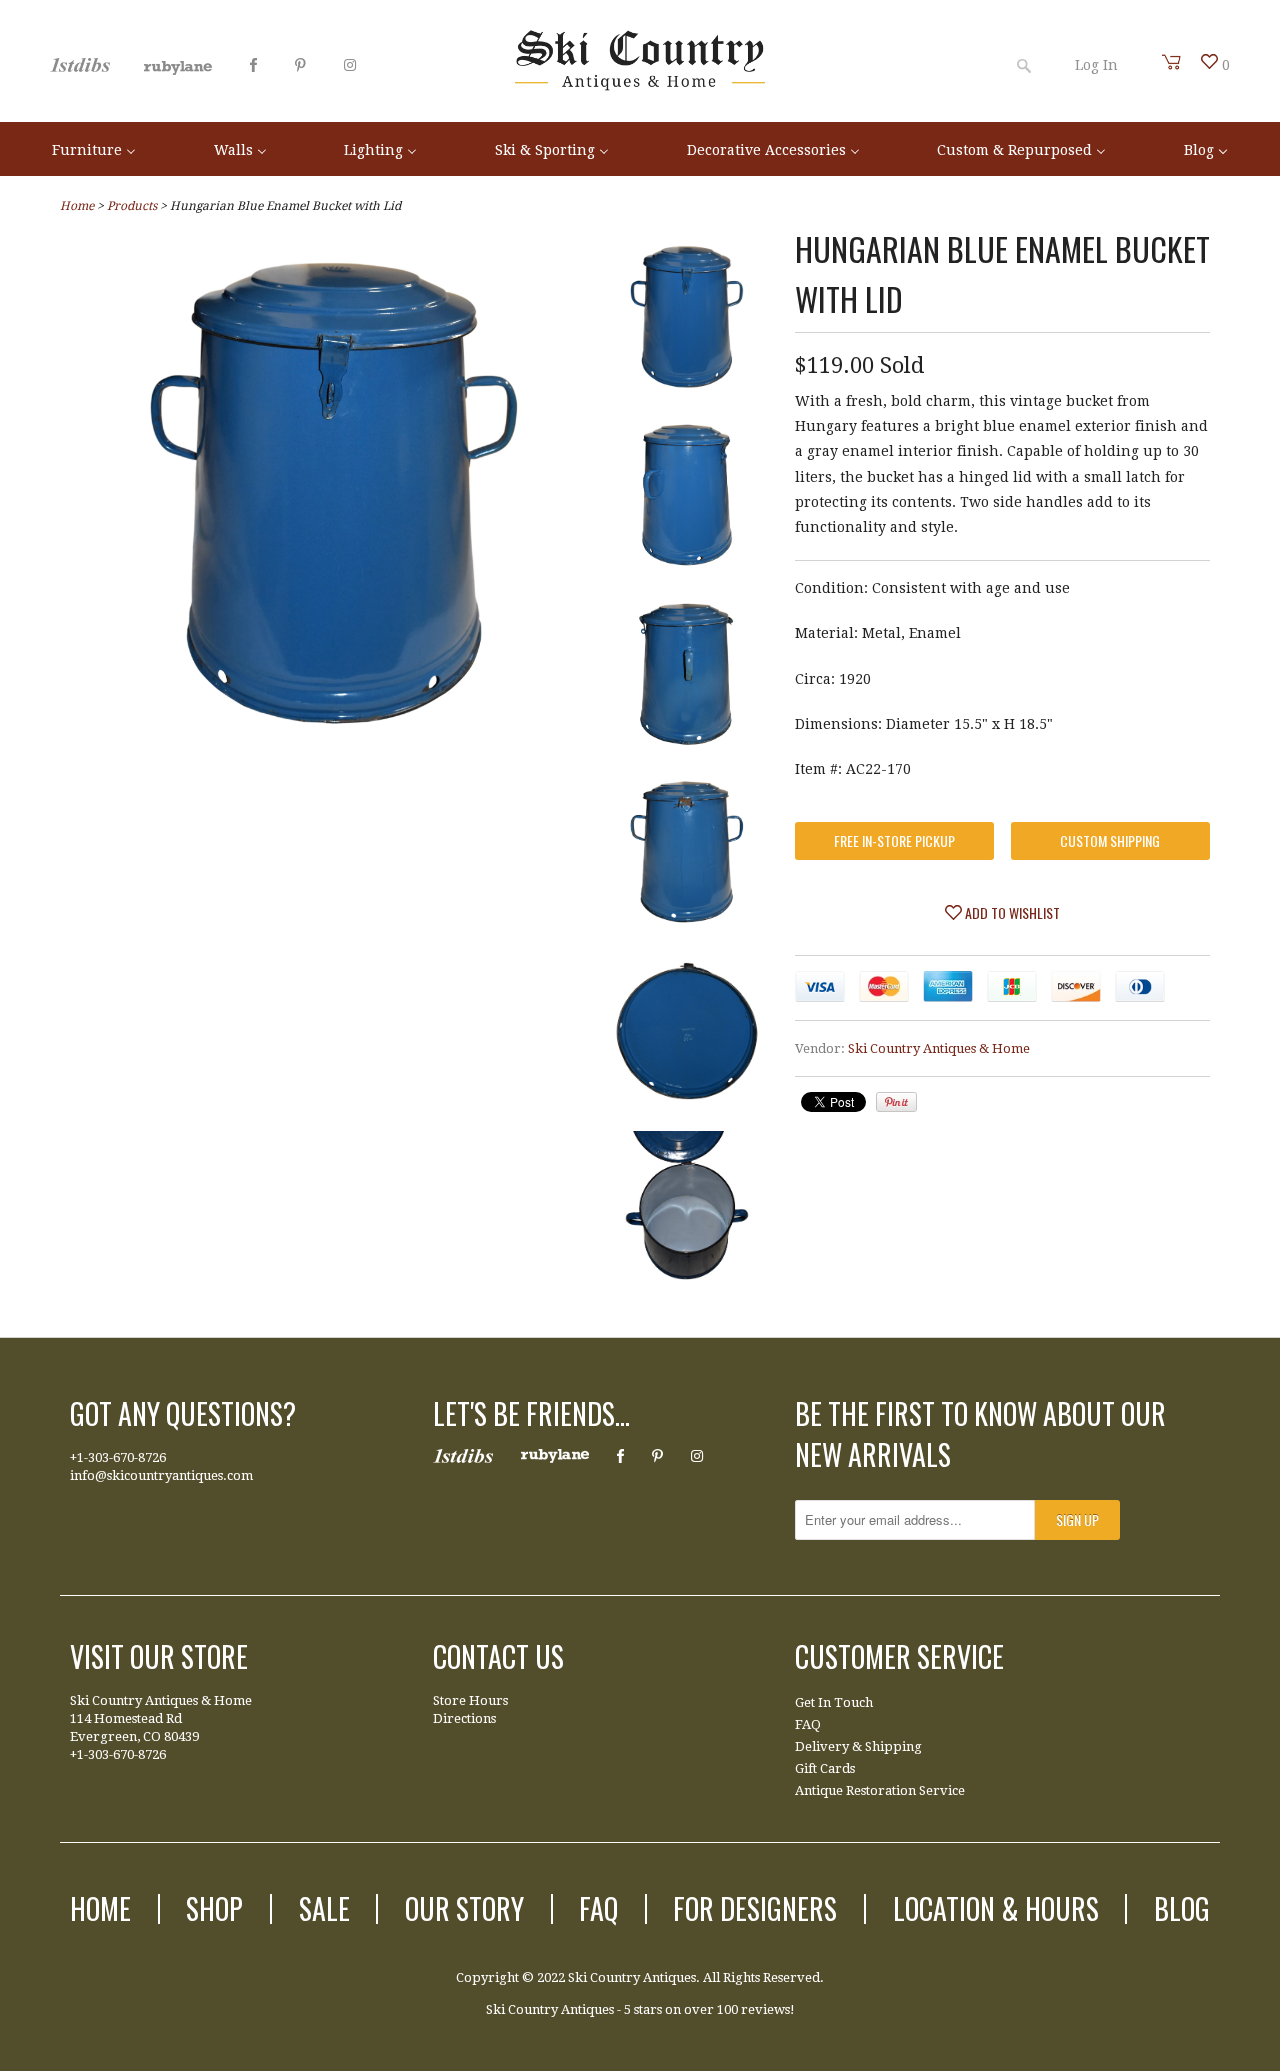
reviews (765, 2009)
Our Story (464, 1908)
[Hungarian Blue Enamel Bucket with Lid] (334, 743)
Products (132, 206)
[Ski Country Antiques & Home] (640, 86)
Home (100, 1908)
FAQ (808, 1724)
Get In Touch (834, 1702)
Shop (214, 1908)
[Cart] (1172, 62)
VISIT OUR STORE (159, 1656)
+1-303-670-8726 (118, 1457)
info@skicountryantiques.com (161, 1475)
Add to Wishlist (1011, 912)
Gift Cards (825, 1768)
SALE (324, 1908)
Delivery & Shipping (858, 1746)
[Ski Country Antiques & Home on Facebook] (253, 65)
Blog (1182, 1908)
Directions (464, 1718)
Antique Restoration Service (880, 1790)
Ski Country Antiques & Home (939, 1048)
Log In (1096, 65)
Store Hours (470, 1700)
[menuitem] (94, 148)
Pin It (896, 1102)
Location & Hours (996, 1908)
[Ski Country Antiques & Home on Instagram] (350, 65)
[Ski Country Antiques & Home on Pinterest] (300, 65)
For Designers (755, 1908)
